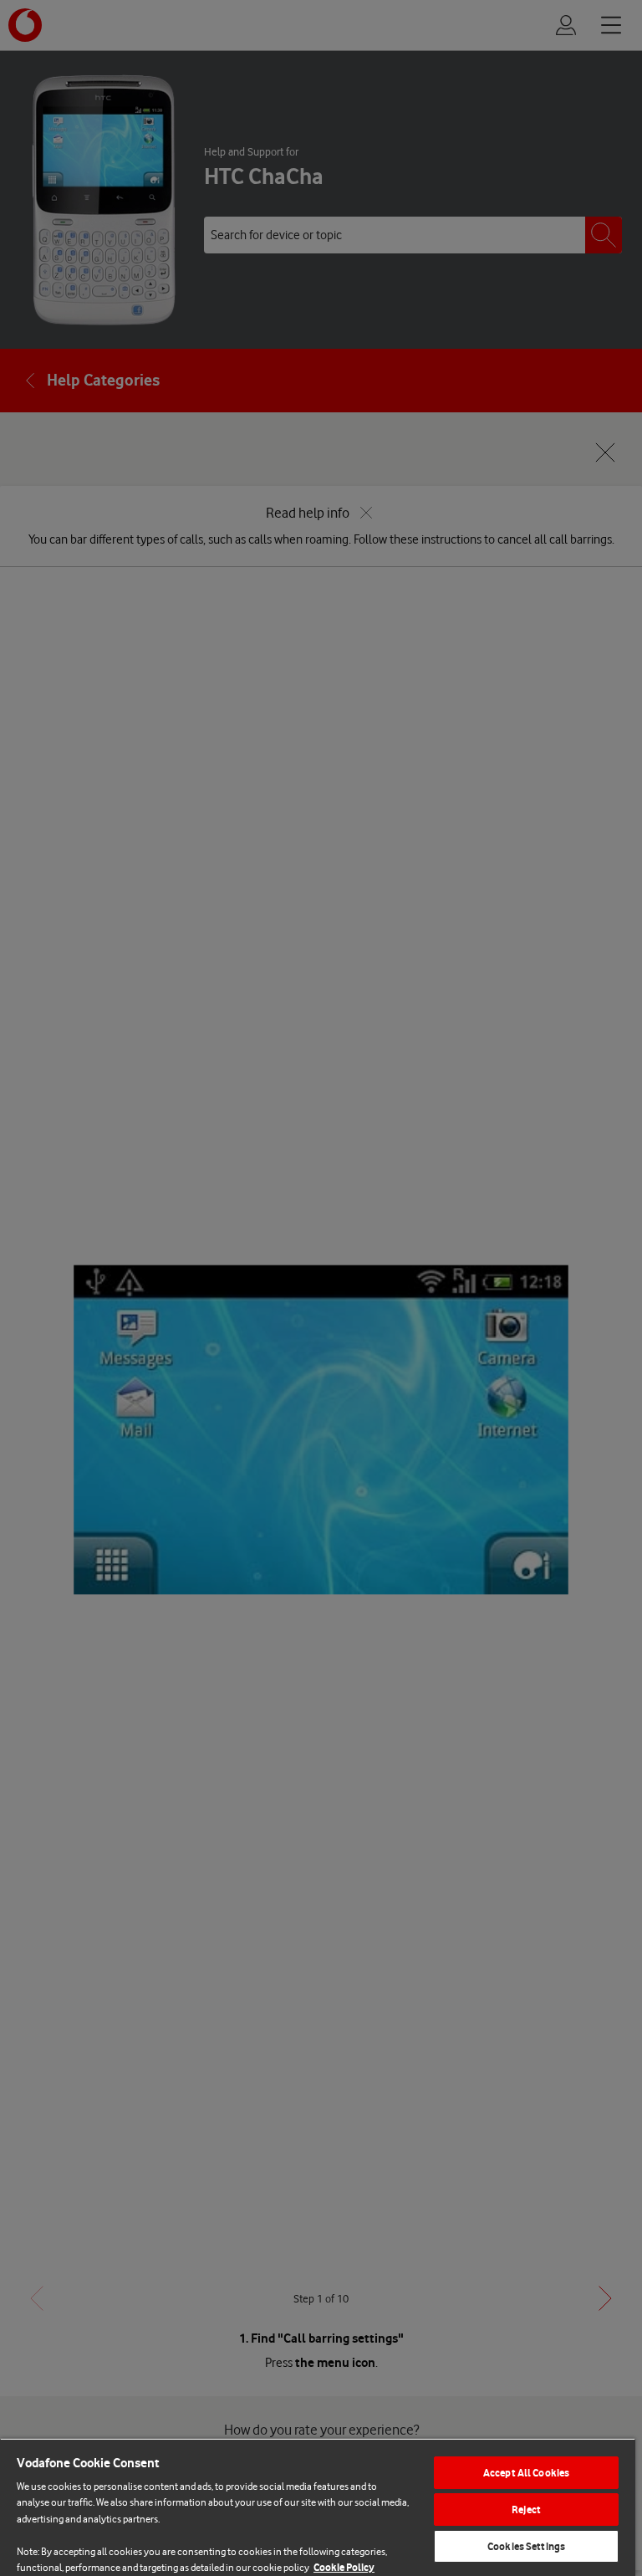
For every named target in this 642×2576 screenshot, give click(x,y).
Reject (526, 2510)
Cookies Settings (526, 2546)
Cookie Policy (344, 2567)
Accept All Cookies (526, 2473)
